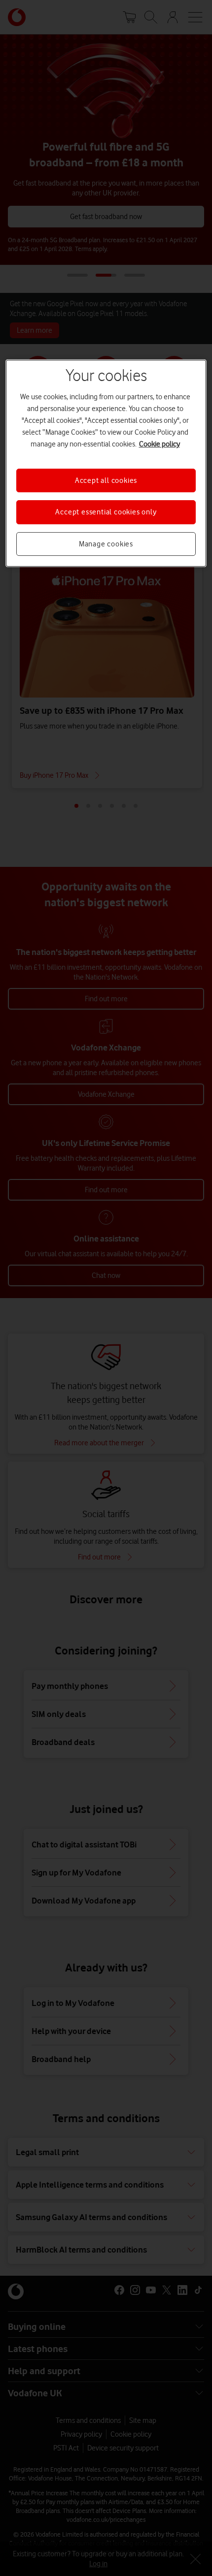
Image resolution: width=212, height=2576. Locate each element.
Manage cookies (106, 544)
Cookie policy (159, 444)
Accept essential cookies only (106, 512)
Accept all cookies (106, 480)
